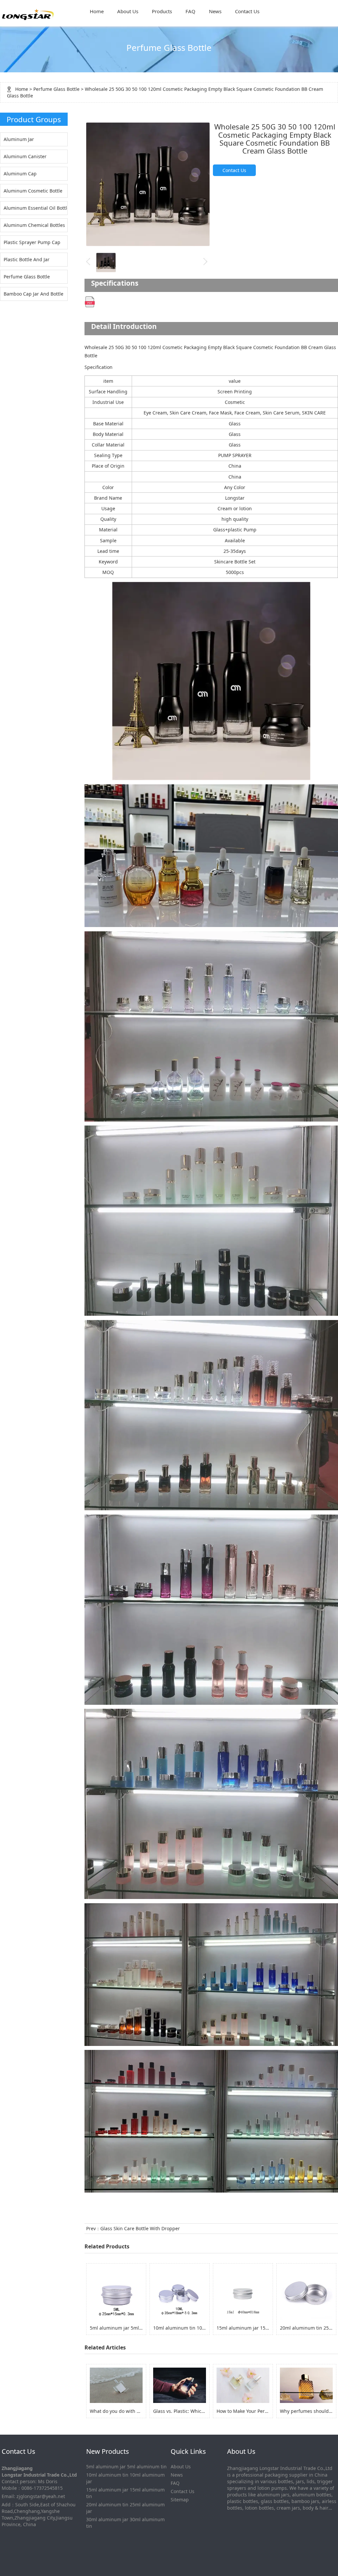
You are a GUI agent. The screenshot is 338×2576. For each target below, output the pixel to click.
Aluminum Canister (25, 156)
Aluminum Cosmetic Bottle (33, 191)
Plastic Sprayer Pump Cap (32, 242)
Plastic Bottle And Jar (27, 259)
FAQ (190, 11)
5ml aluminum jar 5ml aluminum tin (126, 2467)
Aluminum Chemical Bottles (34, 225)
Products (162, 11)
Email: (8, 2496)
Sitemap (180, 2500)
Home (97, 11)
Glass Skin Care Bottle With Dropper (140, 2228)
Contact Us (247, 11)
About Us (128, 11)
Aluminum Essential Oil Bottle (35, 208)
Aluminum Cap (20, 174)
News (215, 11)
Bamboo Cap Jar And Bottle (34, 294)
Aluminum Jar (19, 139)
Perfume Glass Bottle (56, 89)
